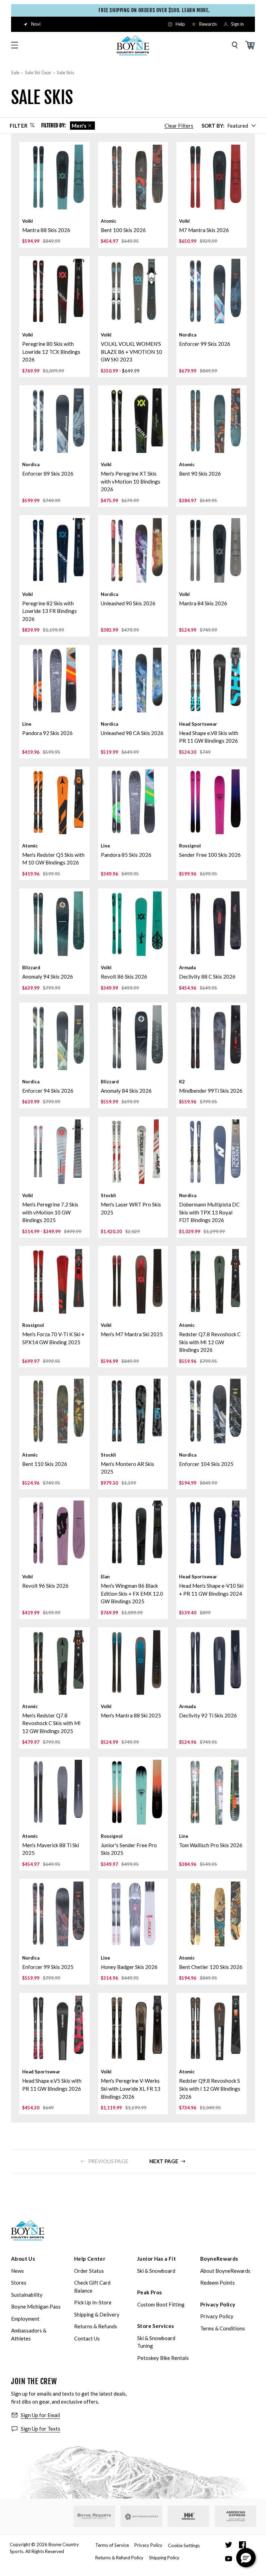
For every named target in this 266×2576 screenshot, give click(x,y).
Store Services (156, 2326)
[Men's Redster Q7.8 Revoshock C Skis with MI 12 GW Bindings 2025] (55, 1662)
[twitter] (229, 2545)
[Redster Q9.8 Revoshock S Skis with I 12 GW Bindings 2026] (211, 2028)
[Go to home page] (28, 2230)
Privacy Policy (218, 2304)
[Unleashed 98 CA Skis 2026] (133, 680)
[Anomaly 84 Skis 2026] (133, 1038)
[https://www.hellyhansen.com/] (188, 2516)
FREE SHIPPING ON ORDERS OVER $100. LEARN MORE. (137, 10)
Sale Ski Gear (38, 72)
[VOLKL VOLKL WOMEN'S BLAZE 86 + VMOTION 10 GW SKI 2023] (133, 291)
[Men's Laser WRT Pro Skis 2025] (133, 1152)
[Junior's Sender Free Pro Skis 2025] (133, 1792)
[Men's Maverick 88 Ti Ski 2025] (55, 1792)
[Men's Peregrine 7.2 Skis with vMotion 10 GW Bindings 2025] (55, 1152)
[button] (246, 2558)
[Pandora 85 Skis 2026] (133, 802)
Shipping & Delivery (97, 2314)
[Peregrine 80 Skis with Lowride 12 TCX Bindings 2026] (55, 291)
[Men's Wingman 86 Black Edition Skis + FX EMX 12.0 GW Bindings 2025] (133, 1533)
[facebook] (242, 2545)
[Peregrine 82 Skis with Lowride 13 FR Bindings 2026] (55, 550)
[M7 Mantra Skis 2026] (211, 177)
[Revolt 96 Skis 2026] (55, 1533)
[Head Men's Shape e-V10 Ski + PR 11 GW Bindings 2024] (211, 1533)
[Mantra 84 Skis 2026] (211, 550)
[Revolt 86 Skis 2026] (133, 924)
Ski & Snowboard (156, 2271)
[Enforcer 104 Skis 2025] (211, 1411)
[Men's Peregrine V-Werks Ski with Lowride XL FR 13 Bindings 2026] (133, 2028)
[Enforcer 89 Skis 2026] (55, 421)
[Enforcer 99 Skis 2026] (211, 291)
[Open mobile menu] (15, 45)
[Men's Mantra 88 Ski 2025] (133, 1662)
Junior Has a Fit (157, 2259)
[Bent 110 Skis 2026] (55, 1411)
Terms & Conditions (223, 2328)
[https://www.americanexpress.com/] (236, 2516)
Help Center (90, 2259)
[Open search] (235, 45)
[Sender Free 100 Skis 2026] (211, 802)
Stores (19, 2283)
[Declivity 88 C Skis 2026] (211, 924)
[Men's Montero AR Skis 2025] (133, 1411)
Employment (25, 2319)
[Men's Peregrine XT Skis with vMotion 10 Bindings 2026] (133, 421)
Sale (15, 72)
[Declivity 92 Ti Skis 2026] (211, 1662)
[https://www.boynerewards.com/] (141, 2516)
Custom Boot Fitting (161, 2304)
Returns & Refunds (96, 2326)
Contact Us (87, 2338)
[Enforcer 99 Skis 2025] (55, 1914)
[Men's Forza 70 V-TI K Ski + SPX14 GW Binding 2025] (55, 1281)
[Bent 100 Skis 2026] (133, 177)
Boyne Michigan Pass (36, 2306)
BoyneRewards (219, 2259)
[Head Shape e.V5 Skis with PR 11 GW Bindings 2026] (55, 2028)
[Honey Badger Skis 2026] (133, 1914)
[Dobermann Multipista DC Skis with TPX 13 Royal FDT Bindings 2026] (211, 1152)
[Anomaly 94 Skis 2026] (55, 924)
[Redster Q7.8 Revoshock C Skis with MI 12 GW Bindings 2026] (211, 1281)
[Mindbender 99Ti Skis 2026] (211, 1038)
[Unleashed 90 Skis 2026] (133, 550)
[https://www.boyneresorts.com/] (94, 2516)
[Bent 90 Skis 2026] (211, 421)
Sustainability (27, 2295)
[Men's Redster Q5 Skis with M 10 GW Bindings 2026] (55, 802)
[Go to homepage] (133, 45)
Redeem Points (218, 2283)
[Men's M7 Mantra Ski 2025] (133, 1281)
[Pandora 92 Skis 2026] (55, 680)
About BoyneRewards (225, 2271)
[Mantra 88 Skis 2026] (55, 177)
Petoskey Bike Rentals (163, 2358)
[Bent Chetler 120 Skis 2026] (211, 1914)
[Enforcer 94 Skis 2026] (55, 1038)
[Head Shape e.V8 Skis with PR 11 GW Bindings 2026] (211, 680)
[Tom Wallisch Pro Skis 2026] (211, 1792)
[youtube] (229, 2559)
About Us (23, 2259)
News (17, 2271)
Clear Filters (179, 126)
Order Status (89, 2271)
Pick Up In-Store (93, 2302)
